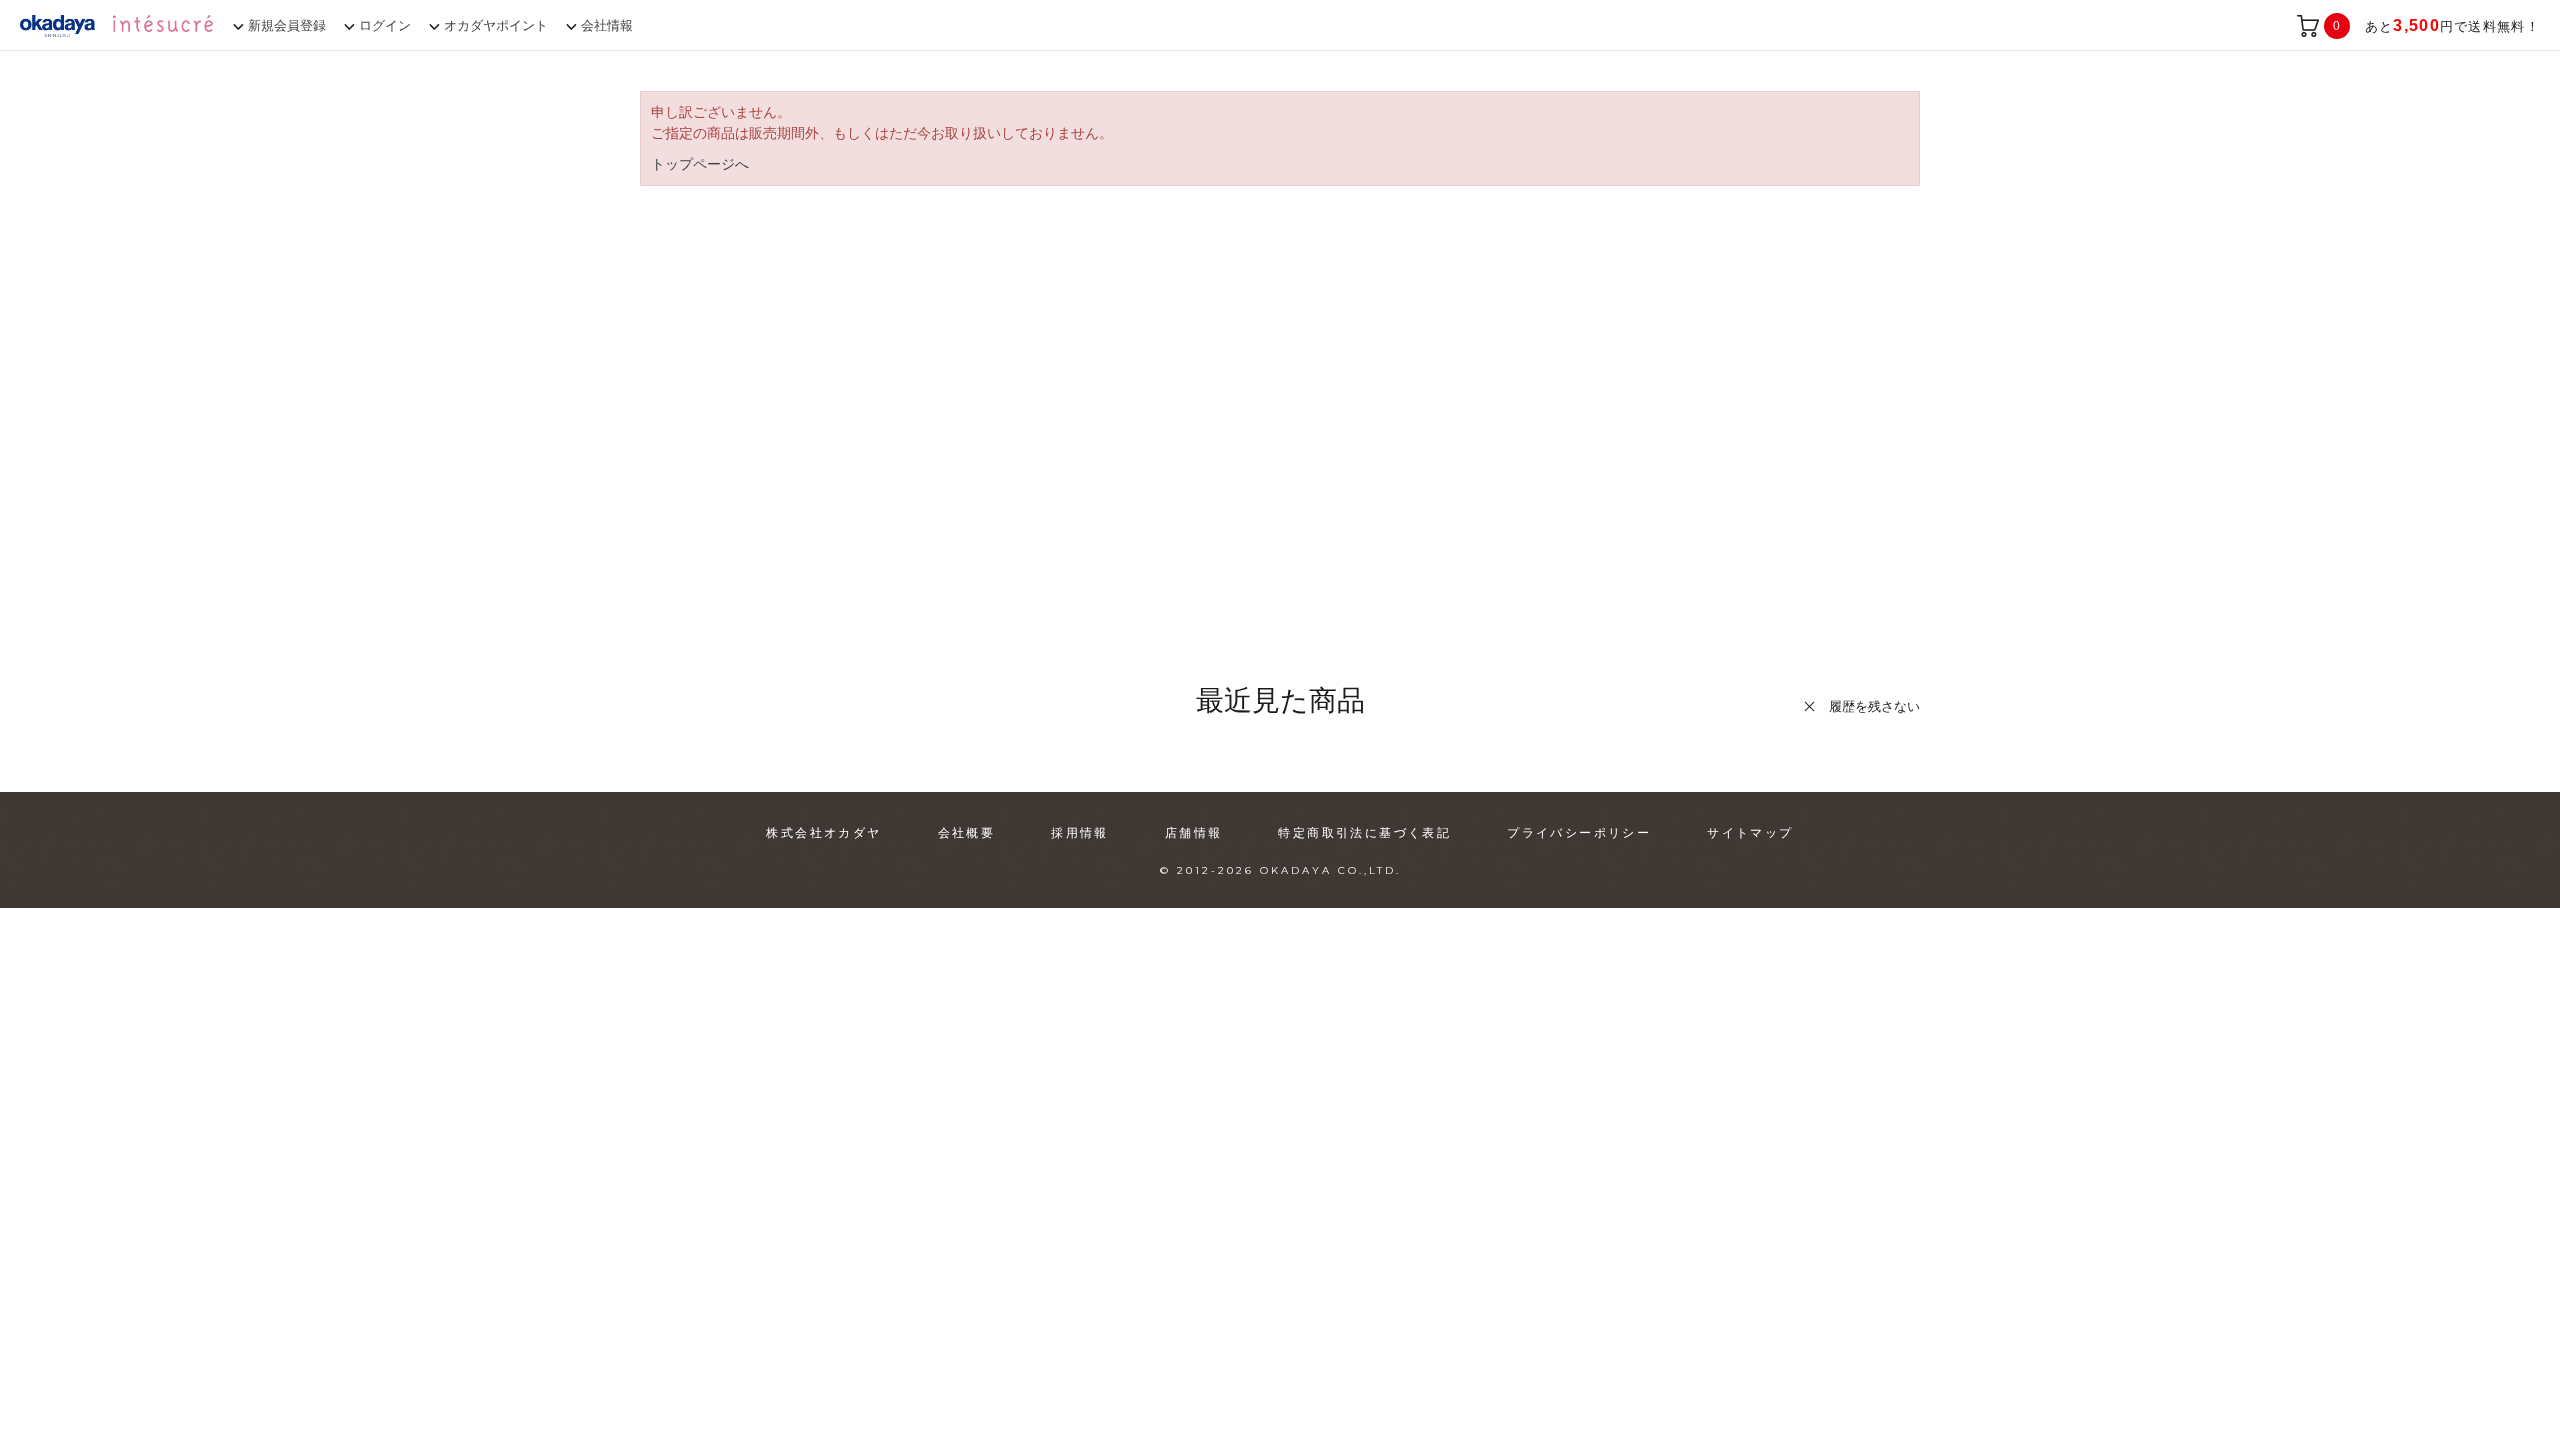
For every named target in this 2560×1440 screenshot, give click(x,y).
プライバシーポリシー (1579, 833)
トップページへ (700, 164)
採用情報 (1080, 833)
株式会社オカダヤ (823, 833)
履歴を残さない (1874, 706)
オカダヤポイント (496, 25)
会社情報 (607, 25)
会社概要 (967, 833)
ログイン (385, 25)
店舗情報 (1194, 833)
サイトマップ (1750, 833)
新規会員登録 (287, 25)
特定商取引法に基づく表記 (1364, 833)
